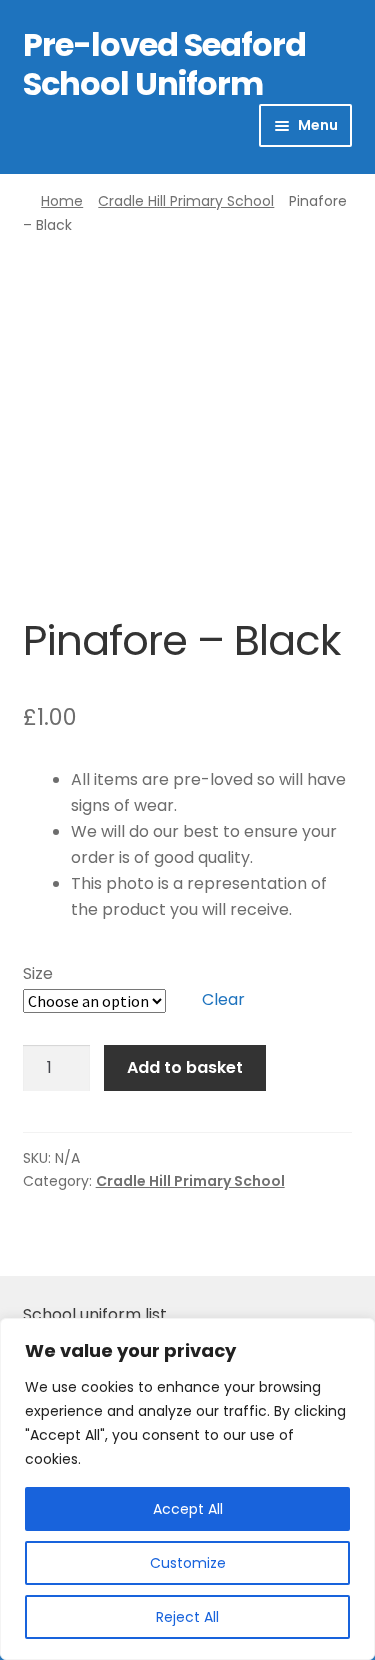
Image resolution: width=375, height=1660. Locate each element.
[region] (187, 1489)
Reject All (187, 1617)
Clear (223, 999)
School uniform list (95, 1314)
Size (38, 973)
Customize (188, 1563)
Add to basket (185, 1067)
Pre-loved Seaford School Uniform (164, 64)
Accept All (188, 1509)
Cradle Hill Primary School (186, 201)
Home (62, 201)
